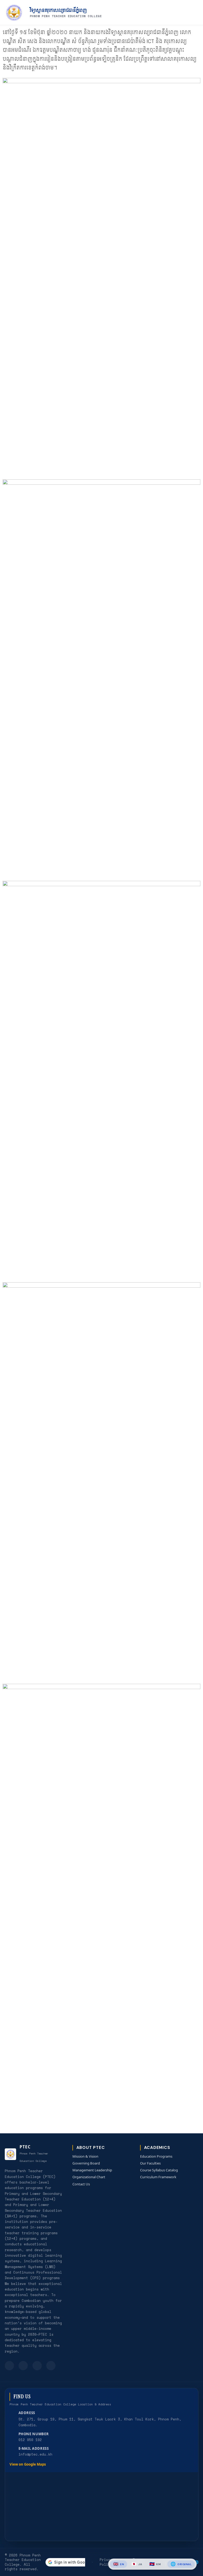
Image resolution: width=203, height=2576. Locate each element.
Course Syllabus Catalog (159, 2170)
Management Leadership (92, 2170)
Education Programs (156, 2156)
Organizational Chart (89, 2177)
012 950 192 (30, 2440)
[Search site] (181, 13)
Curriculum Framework (158, 2177)
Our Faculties (150, 2163)
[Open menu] (194, 13)
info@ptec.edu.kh (35, 2454)
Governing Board (86, 2163)
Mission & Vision (85, 2156)
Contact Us (81, 2184)
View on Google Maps (28, 2464)
